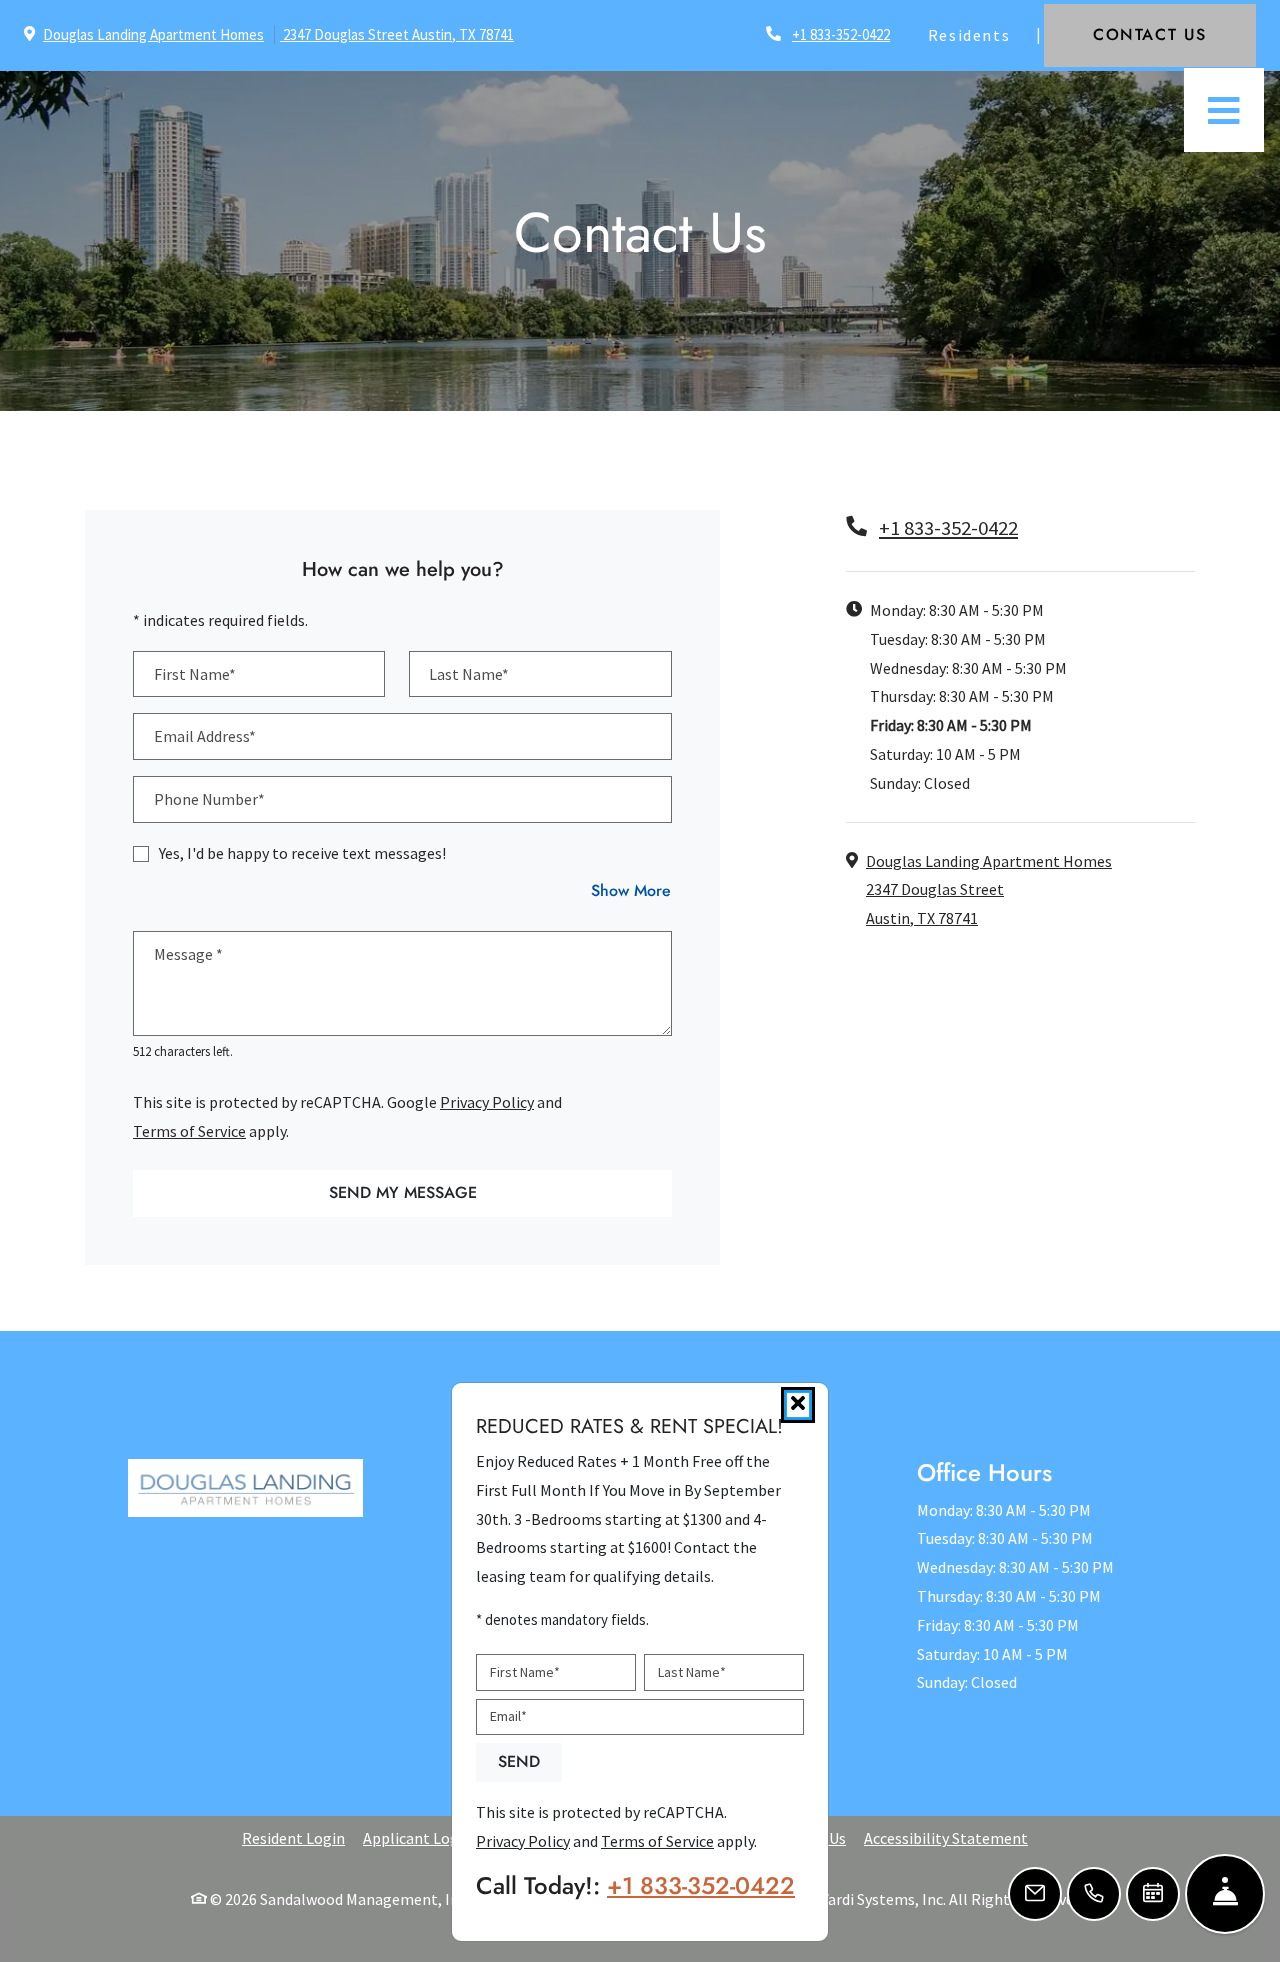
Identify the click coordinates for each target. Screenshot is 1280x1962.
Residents (980, 34)
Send (519, 1762)
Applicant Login (417, 1837)
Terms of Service (189, 1130)
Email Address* (205, 736)
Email (508, 1717)
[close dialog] (798, 1405)
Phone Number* (209, 799)
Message (188, 954)
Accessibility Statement (946, 1837)
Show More (631, 890)
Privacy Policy (487, 1101)
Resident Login (293, 1837)
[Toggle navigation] (1224, 110)
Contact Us (1174, 34)
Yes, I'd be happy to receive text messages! (302, 853)
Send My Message (403, 1192)
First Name (525, 1672)
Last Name (692, 1672)
